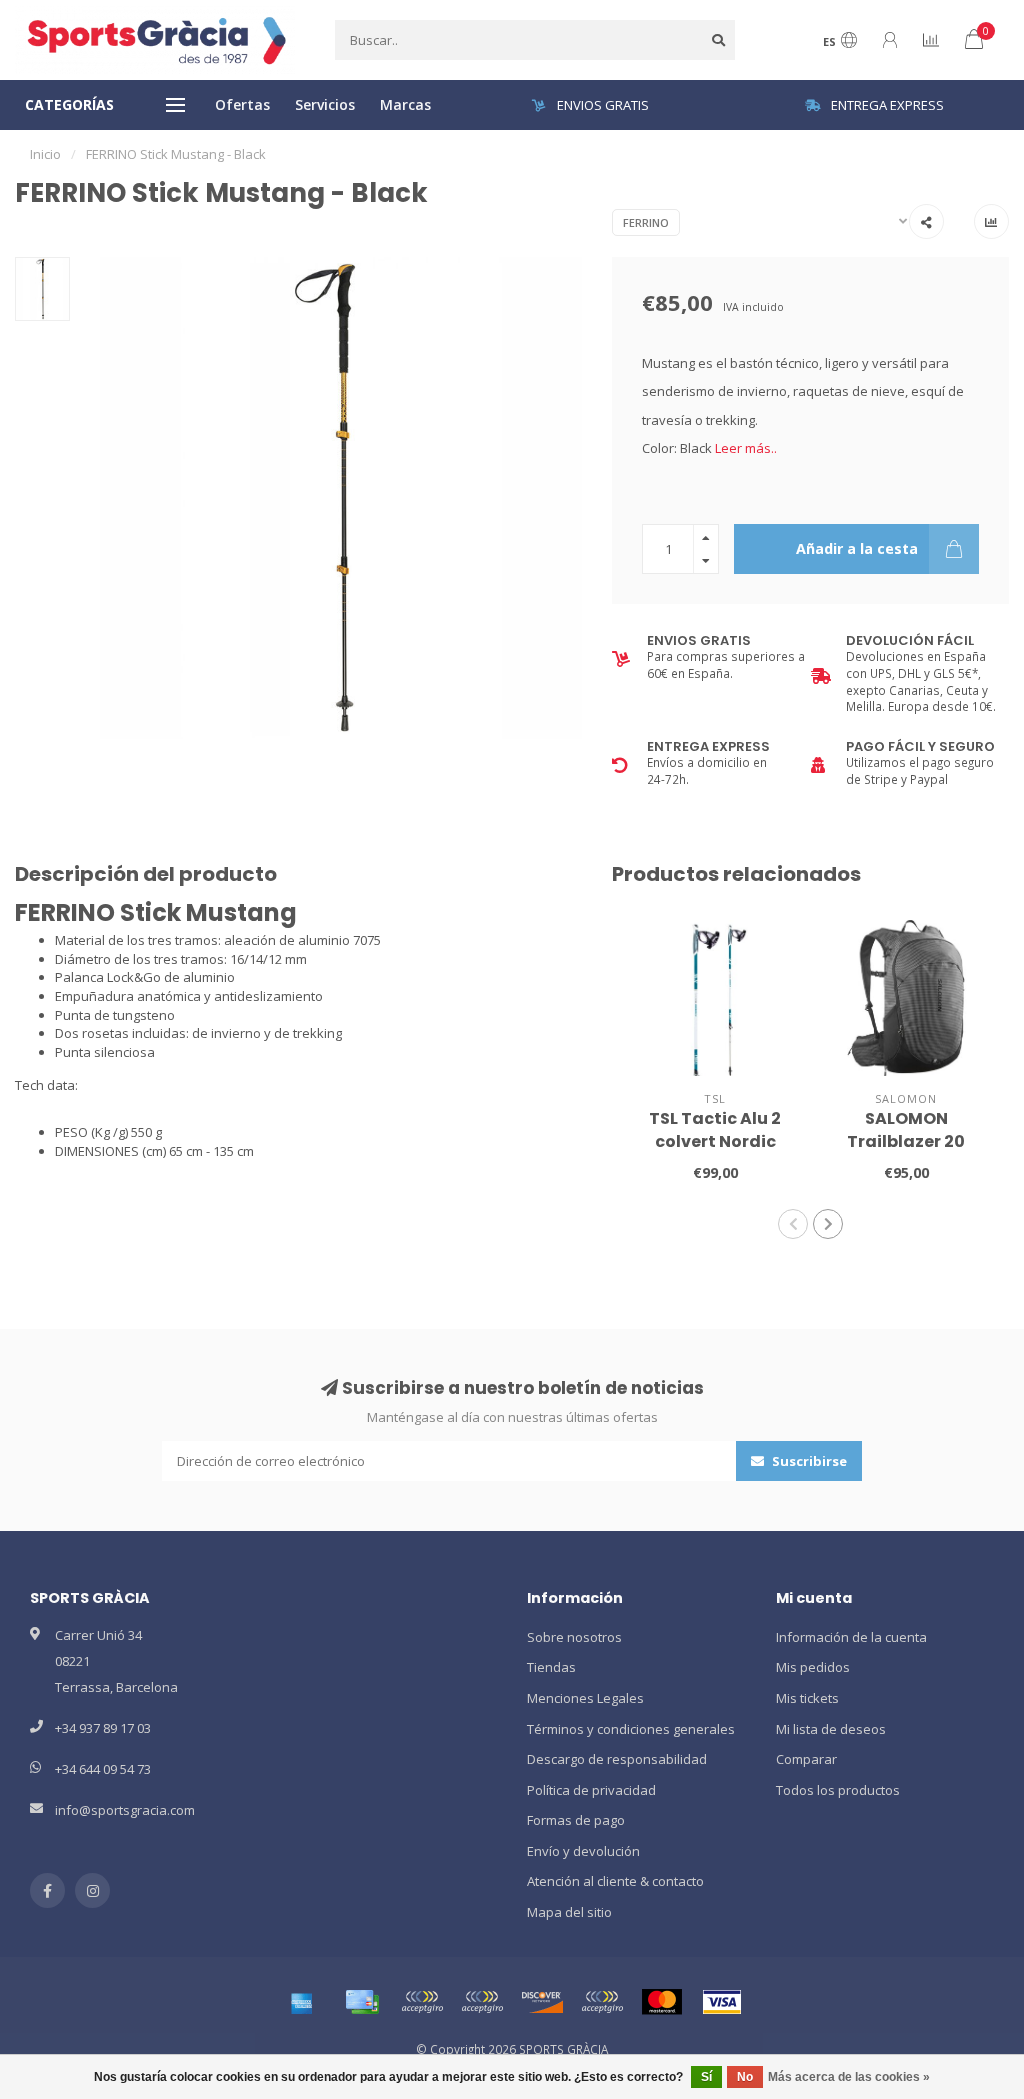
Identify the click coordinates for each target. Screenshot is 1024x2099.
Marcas (405, 104)
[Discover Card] (542, 2002)
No (745, 2077)
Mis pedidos (813, 1667)
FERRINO (646, 222)
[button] (793, 1224)
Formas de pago (576, 1820)
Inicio (45, 154)
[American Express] (302, 2002)
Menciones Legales (585, 1698)
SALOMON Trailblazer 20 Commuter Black (906, 1141)
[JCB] (602, 2002)
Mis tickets (807, 1698)
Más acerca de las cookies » (849, 2077)
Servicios (325, 104)
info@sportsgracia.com (125, 1810)
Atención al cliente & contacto (615, 1881)
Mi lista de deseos (831, 1729)
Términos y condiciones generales (631, 1729)
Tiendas (551, 1667)
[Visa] (722, 2002)
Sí (706, 2077)
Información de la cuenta (851, 1637)
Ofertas (242, 104)
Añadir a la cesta (857, 548)
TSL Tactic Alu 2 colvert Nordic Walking (715, 1141)
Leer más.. (746, 448)
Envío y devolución (583, 1851)
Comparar (806, 1759)
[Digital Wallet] (422, 2002)
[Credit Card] (362, 2002)
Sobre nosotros (574, 1637)
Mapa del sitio (569, 1912)
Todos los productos (838, 1790)
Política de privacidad (591, 1790)
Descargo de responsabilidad (617, 1759)
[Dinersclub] (482, 2002)
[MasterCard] (662, 2002)
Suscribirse (808, 1461)
